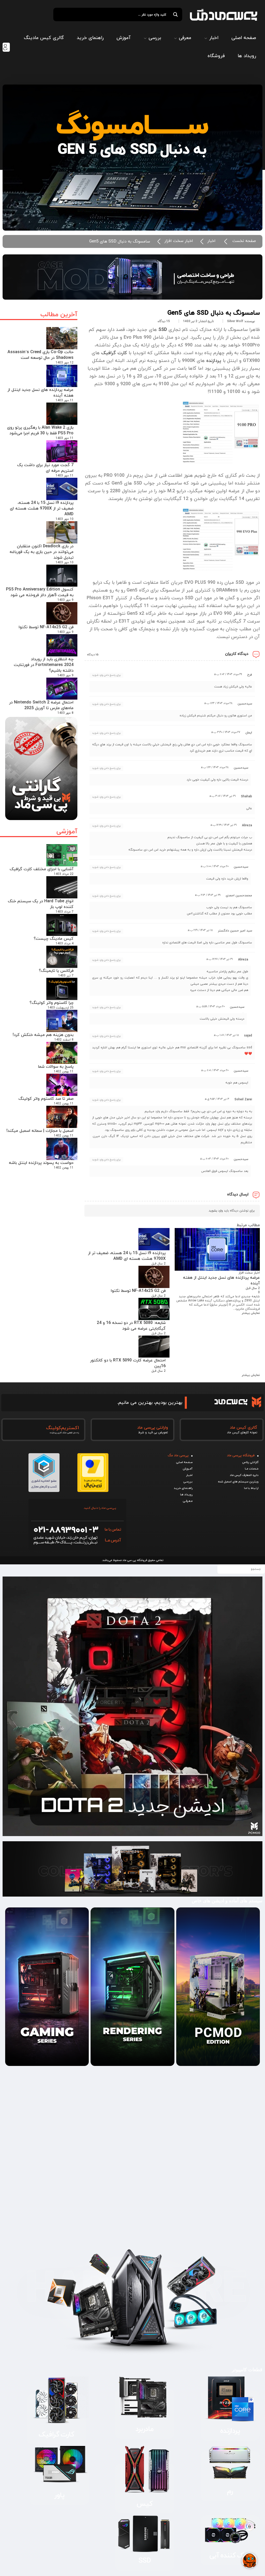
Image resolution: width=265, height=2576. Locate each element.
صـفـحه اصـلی (184, 1462)
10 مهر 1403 (65, 519)
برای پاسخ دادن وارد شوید (106, 675)
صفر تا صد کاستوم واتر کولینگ (46, 1099)
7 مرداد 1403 (65, 912)
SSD (163, 330)
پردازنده (214, 361)
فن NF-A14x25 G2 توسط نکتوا (46, 627)
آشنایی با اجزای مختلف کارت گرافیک (42, 869)
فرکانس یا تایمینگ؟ (56, 971)
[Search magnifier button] (175, 14)
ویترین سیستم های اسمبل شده (238, 1482)
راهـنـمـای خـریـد (183, 1488)
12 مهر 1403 (65, 363)
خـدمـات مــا (252, 1469)
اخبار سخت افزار (179, 241)
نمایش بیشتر (251, 1313)
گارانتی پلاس (250, 1462)
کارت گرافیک (114, 353)
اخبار (211, 241)
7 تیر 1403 (66, 976)
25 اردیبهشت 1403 (61, 1008)
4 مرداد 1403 (65, 944)
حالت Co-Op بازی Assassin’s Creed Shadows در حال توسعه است (41, 355)
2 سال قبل (253, 1288)
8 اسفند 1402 (64, 1040)
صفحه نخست (244, 241)
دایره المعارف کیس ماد (244, 1475)
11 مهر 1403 (65, 400)
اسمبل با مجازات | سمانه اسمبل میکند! (40, 1131)
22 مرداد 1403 (64, 874)
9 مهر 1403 (65, 600)
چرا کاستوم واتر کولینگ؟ (51, 1003)
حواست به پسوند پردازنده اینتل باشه (41, 1163)
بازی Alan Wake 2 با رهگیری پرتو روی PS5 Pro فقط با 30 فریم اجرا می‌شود (40, 430)
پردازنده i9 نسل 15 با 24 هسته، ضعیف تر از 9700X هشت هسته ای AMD (42, 509)
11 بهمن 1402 (64, 1072)
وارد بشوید (216, 1211)
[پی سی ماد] (224, 15)
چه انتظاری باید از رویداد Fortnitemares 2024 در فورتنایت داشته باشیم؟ (44, 665)
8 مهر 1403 (65, 713)
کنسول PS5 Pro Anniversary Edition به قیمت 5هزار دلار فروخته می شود (40, 592)
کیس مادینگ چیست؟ (54, 939)
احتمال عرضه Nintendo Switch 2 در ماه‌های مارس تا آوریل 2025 (41, 705)
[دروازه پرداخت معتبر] (93, 1490)
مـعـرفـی (188, 1501)
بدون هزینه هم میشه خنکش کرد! (43, 1035)
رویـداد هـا (186, 1495)
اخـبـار (189, 1475)
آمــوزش (188, 1469)
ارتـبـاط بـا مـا (251, 1488)
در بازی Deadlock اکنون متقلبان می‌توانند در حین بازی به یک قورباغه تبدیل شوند (42, 552)
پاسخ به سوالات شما (56, 1067)
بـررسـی (188, 1482)
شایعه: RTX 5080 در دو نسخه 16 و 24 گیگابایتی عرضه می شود (131, 1326)
